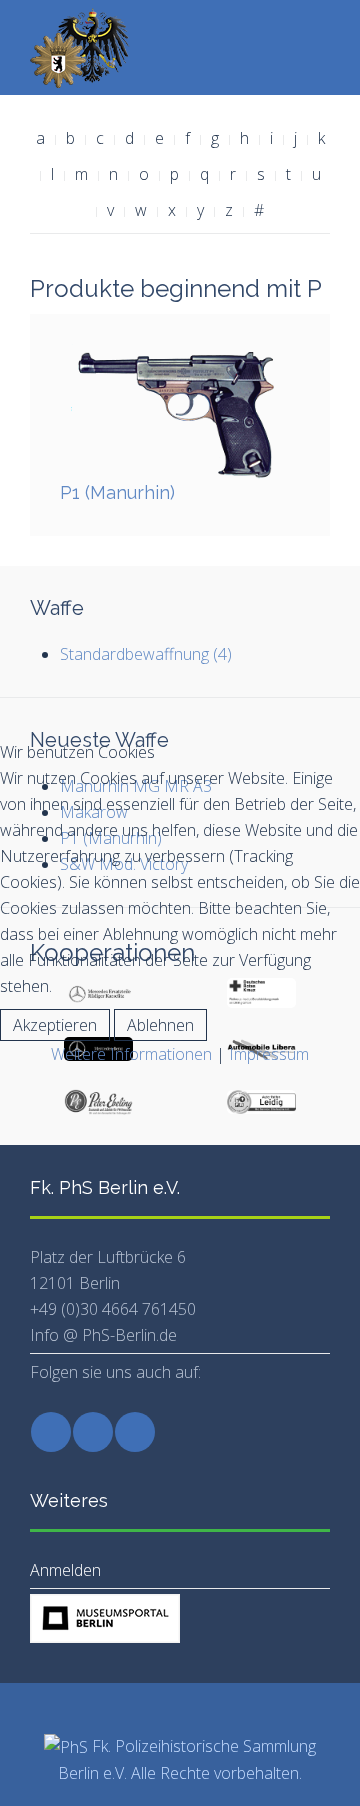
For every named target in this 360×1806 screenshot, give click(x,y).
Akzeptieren (55, 1025)
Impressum (269, 1054)
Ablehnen (160, 1025)
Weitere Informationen (131, 1054)
